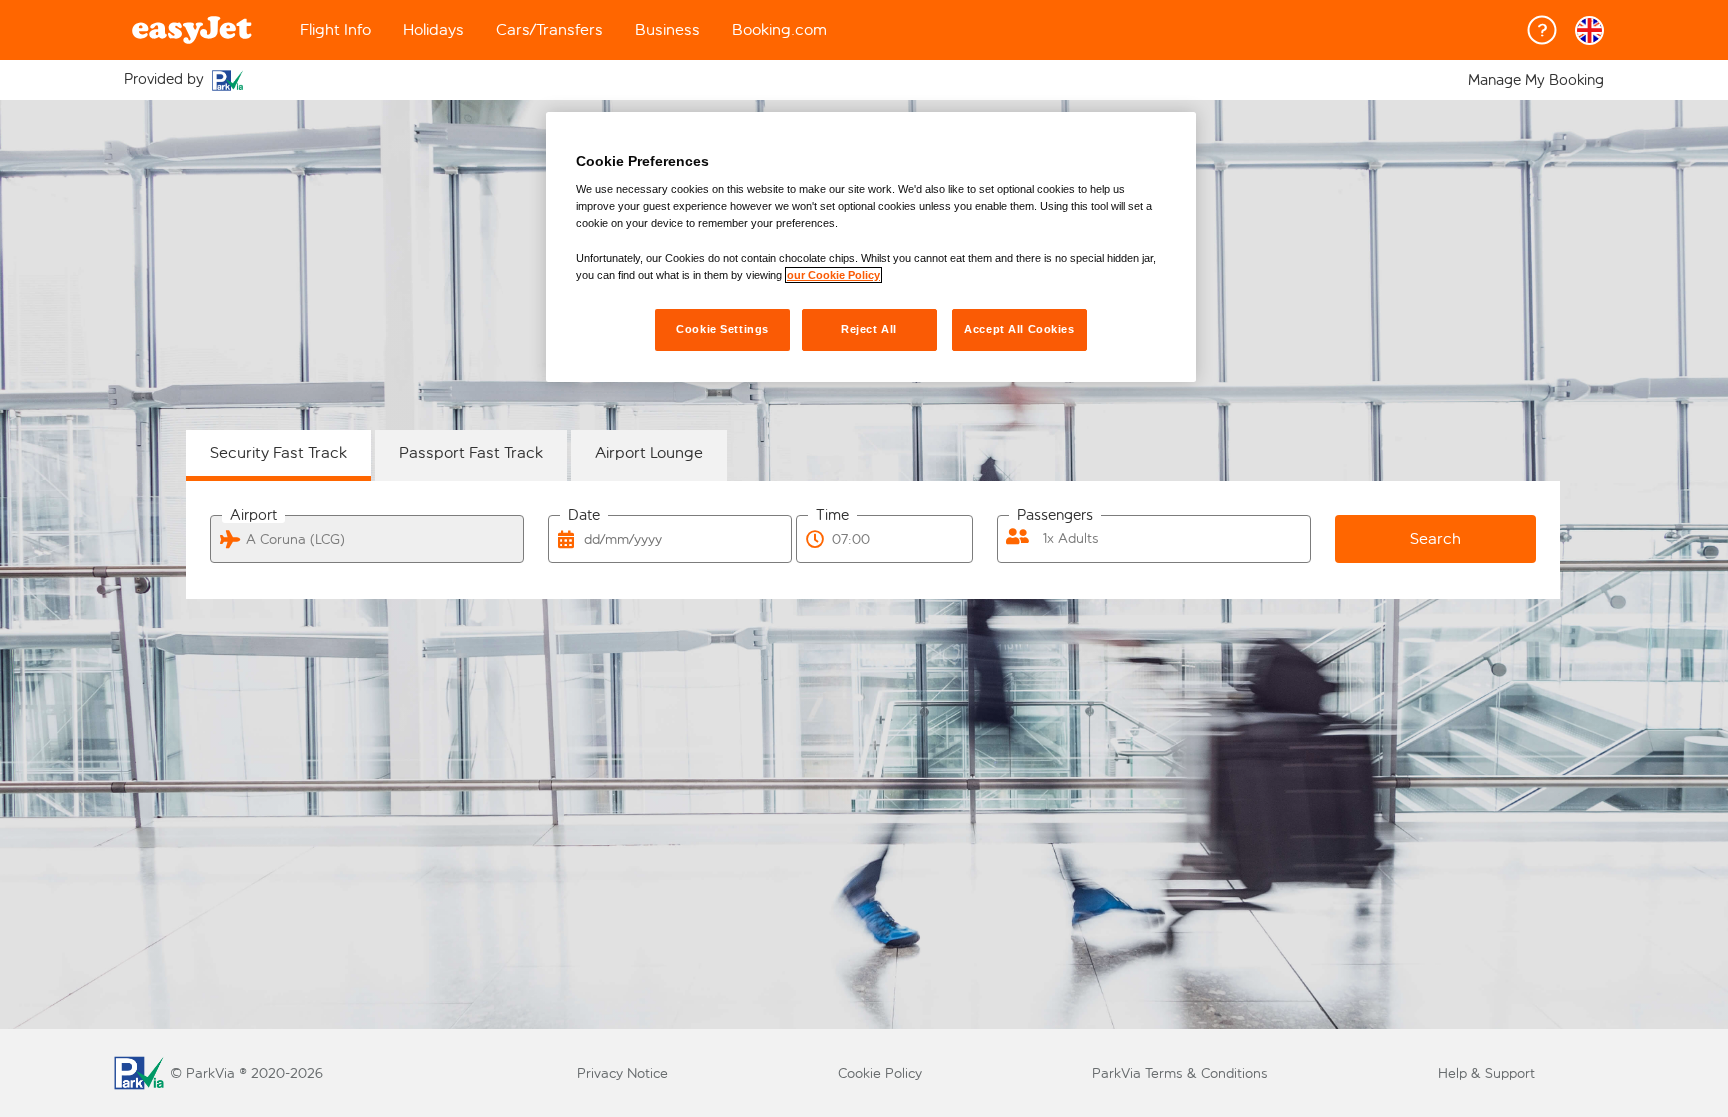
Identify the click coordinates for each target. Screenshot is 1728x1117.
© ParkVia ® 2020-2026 (246, 1073)
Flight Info (335, 29)
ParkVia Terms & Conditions (1180, 1073)
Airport (253, 515)
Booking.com (779, 29)
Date (584, 515)
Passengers (1055, 515)
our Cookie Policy (833, 275)
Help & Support (1486, 1073)
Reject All (869, 329)
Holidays (433, 29)
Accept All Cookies (1019, 329)
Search (1435, 538)
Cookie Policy (880, 1073)
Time (832, 515)
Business (667, 29)
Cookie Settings (722, 329)
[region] (871, 247)
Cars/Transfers (549, 29)
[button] (1589, 30)
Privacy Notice (622, 1073)
